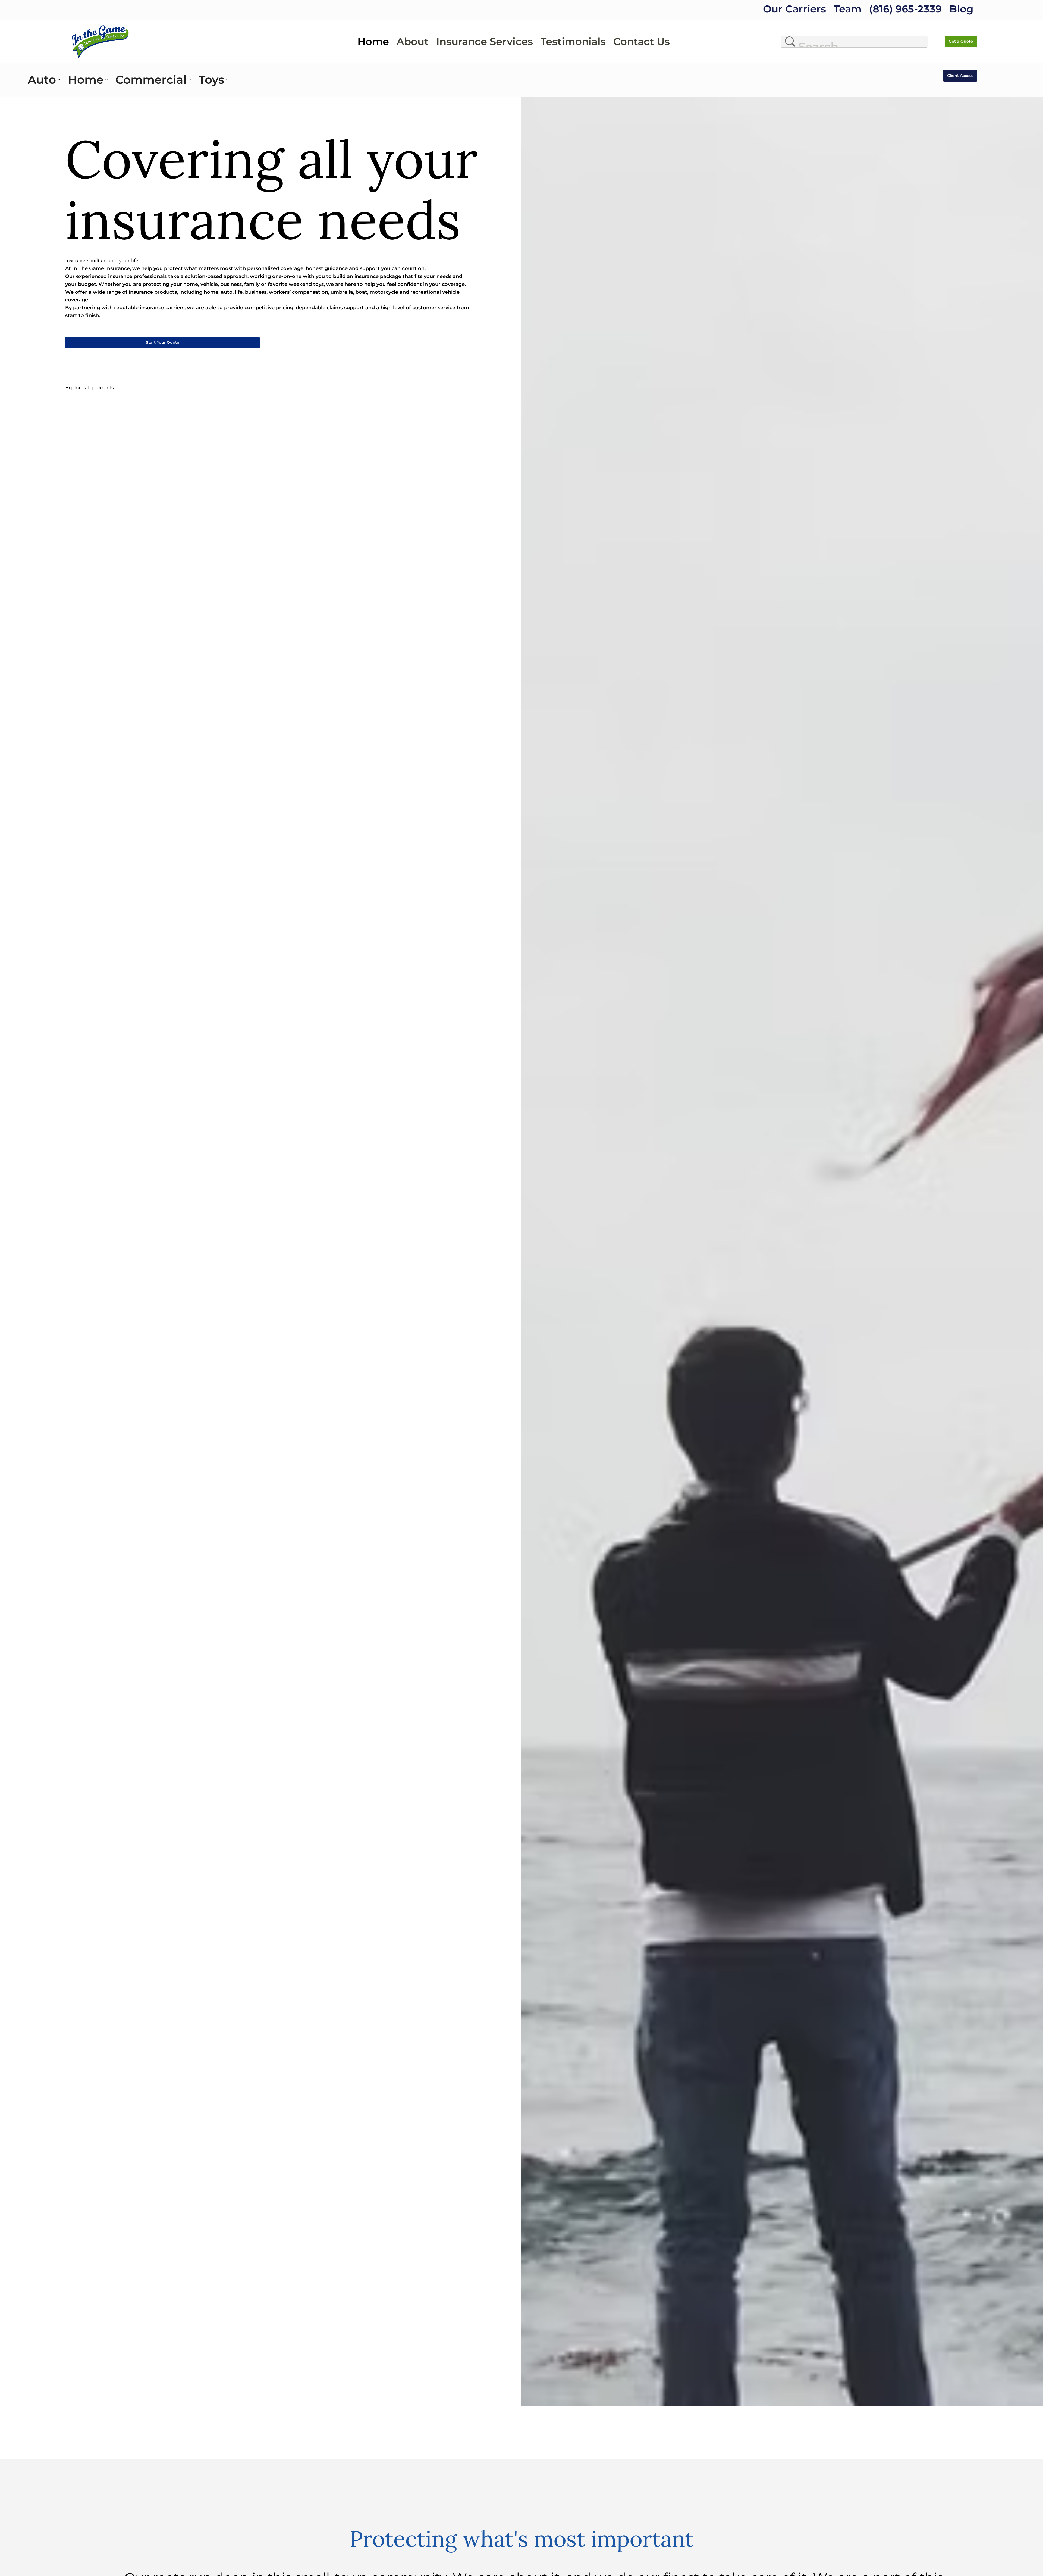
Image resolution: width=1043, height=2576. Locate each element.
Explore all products (89, 388)
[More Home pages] (106, 80)
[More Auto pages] (59, 80)
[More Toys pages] (227, 80)
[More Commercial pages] (190, 80)
